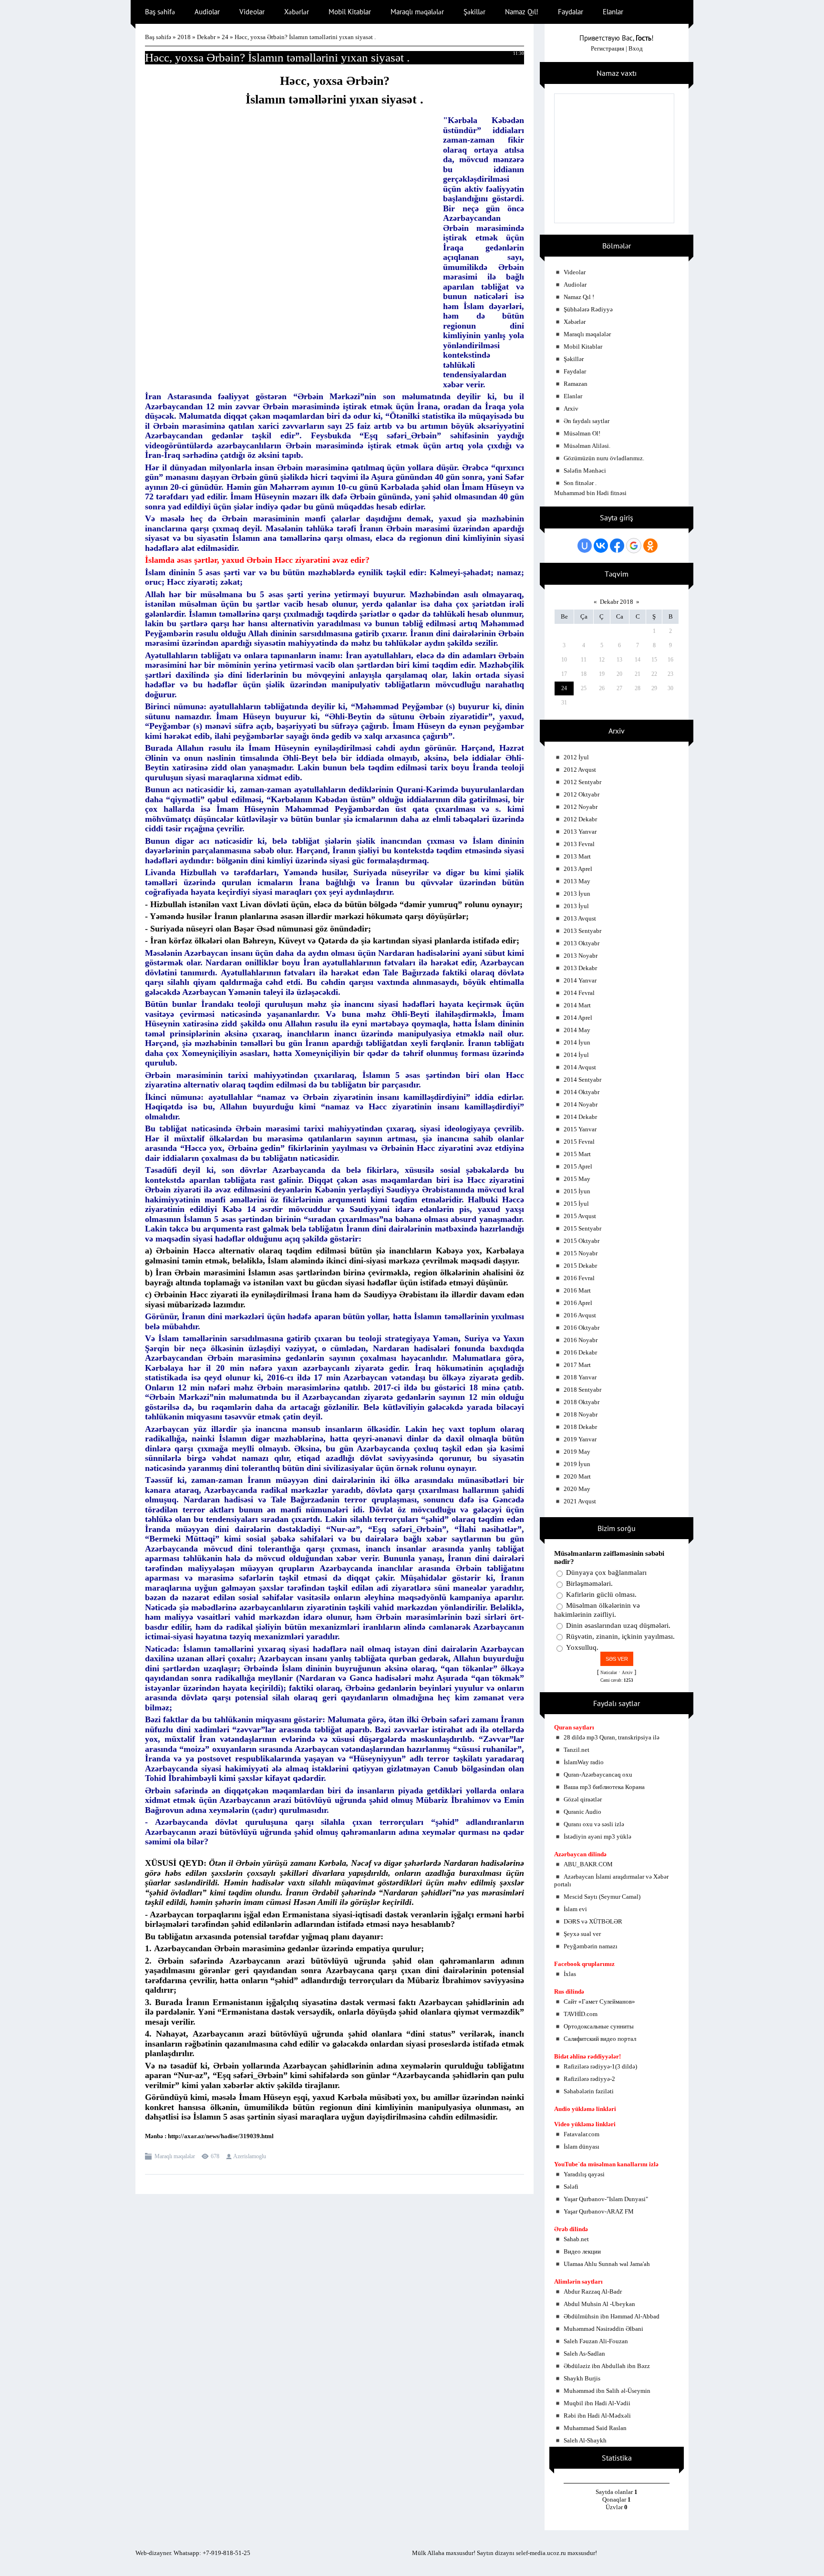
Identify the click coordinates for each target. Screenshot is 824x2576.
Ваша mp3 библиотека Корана (604, 1787)
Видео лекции (582, 2251)
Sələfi (571, 2187)
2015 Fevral (579, 1142)
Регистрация (608, 48)
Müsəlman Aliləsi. (587, 446)
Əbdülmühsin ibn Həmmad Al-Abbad (612, 2316)
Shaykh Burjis (582, 2378)
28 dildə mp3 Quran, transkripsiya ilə (612, 1737)
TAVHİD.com (581, 2014)
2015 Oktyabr (582, 1241)
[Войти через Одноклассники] (650, 546)
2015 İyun (577, 1191)
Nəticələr (609, 1673)
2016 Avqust (580, 1315)
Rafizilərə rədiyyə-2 (589, 2079)
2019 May (577, 1452)
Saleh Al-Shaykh (585, 2440)
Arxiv (571, 409)
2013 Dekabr (580, 968)
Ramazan (576, 384)
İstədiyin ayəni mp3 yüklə (597, 1836)
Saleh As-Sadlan (584, 2354)
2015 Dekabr (580, 1266)
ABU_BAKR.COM (588, 1864)
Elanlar (573, 396)
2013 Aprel (578, 869)
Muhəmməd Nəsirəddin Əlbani (603, 2329)
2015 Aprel (578, 1166)
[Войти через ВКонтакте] (601, 546)
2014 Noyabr (581, 1104)
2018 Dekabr (580, 1427)
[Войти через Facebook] (617, 546)
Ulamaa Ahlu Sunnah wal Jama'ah (607, 2264)
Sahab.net (576, 2239)
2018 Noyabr (581, 1414)
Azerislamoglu (250, 2156)
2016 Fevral (579, 1278)
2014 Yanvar (580, 980)
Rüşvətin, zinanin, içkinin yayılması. (620, 1636)
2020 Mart (577, 1476)
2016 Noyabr (581, 1340)
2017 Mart (577, 1365)
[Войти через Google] (634, 546)
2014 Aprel (578, 1018)
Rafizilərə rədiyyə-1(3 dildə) (600, 2066)
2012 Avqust (580, 770)
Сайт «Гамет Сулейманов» (599, 2002)
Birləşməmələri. (589, 1583)
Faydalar (575, 371)
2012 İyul (576, 757)
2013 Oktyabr (582, 943)
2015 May (577, 1179)
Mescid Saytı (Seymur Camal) (602, 1897)
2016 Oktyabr (582, 1328)
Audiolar (575, 284)
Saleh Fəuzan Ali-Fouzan (596, 2341)
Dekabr (206, 37)
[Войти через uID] (585, 546)
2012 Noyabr (581, 807)
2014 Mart (577, 1005)
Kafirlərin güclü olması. (601, 1594)
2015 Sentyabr (582, 1228)
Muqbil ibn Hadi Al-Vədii (597, 2403)
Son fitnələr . (580, 483)
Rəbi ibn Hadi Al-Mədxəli (597, 2416)
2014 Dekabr (580, 1117)
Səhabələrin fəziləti (589, 2091)
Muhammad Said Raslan (595, 2428)
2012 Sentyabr (582, 782)
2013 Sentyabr (582, 931)
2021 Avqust (580, 1501)
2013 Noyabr (581, 956)
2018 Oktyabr (582, 1402)
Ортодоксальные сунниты (599, 2026)
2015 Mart (577, 1154)
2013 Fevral (579, 844)
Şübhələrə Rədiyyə (588, 309)
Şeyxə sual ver (582, 1934)
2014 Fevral (579, 993)
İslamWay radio (584, 1762)
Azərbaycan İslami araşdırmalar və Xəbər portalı (611, 1880)
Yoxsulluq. (582, 1647)
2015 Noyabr (581, 1253)
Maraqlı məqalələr (175, 2156)
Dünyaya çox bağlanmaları (606, 1572)
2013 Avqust (580, 918)
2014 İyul (576, 1055)
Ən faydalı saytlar (587, 421)
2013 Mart (577, 856)
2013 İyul (576, 906)
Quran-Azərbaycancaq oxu (598, 1774)
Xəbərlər (575, 322)
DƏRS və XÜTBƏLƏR (593, 1921)
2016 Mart (577, 1290)
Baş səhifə (158, 37)
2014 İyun (577, 1042)
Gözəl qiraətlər (583, 1799)
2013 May (577, 881)
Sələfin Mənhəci (585, 471)
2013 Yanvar (580, 832)
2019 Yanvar (580, 1439)
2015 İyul (576, 1204)
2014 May (577, 1030)
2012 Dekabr (580, 819)
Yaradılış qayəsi (584, 2174)
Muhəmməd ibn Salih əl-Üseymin (607, 2391)
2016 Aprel (578, 1303)
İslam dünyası (582, 2147)
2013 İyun (577, 894)
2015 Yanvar (580, 1129)
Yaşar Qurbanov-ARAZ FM (599, 2211)
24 (225, 37)
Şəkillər (574, 359)
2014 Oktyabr (582, 1092)
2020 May (577, 1489)
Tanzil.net (577, 1750)
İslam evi (575, 1909)
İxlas (570, 1974)
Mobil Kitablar (583, 347)
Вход (636, 48)
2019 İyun (577, 1464)
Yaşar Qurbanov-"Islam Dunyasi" (606, 2199)
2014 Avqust (580, 1067)
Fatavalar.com (582, 2134)
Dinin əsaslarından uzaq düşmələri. (618, 1625)
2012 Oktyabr (582, 794)
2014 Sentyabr (582, 1080)
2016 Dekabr (580, 1352)
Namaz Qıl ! (579, 297)
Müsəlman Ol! (582, 433)
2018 (184, 37)
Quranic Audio (582, 1812)
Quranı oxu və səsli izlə (594, 1824)
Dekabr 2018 (617, 602)
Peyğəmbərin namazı (591, 1946)
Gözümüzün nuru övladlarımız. (604, 458)
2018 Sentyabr (582, 1390)
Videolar (575, 272)
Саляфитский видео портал (600, 2039)
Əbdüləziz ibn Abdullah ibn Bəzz (607, 2366)
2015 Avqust (580, 1216)
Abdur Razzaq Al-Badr (593, 2292)
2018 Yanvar (580, 1377)
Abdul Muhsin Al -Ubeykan (599, 2304)
